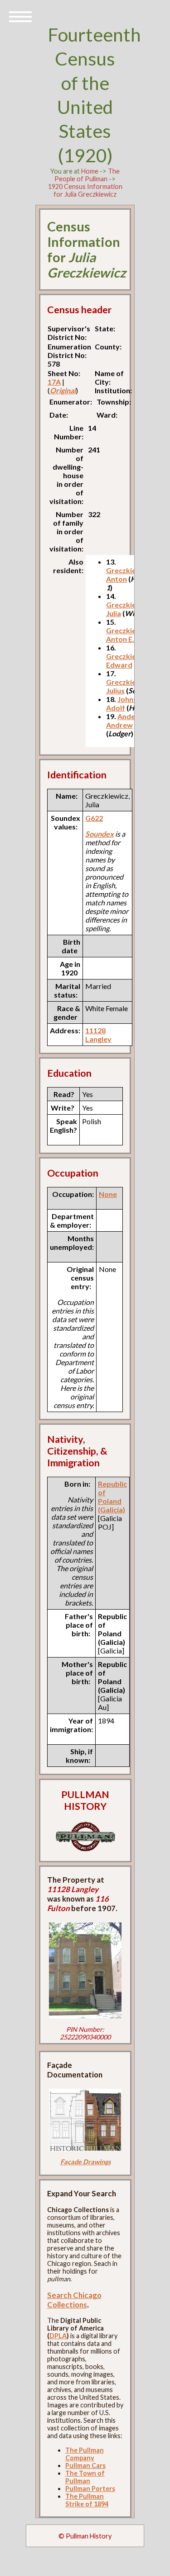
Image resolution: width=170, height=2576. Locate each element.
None (108, 1194)
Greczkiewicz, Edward (129, 660)
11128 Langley (98, 1035)
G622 (94, 818)
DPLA (58, 2336)
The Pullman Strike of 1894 (87, 2500)
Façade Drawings (85, 2162)
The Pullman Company (85, 2454)
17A (54, 382)
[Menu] (20, 16)
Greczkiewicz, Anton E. (129, 635)
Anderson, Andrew (129, 721)
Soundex (100, 834)
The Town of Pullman (85, 2477)
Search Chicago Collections (74, 2300)
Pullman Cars (85, 2465)
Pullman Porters (90, 2489)
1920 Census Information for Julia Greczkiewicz (85, 190)
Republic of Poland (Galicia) (112, 1497)
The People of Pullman (87, 175)
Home (90, 171)
